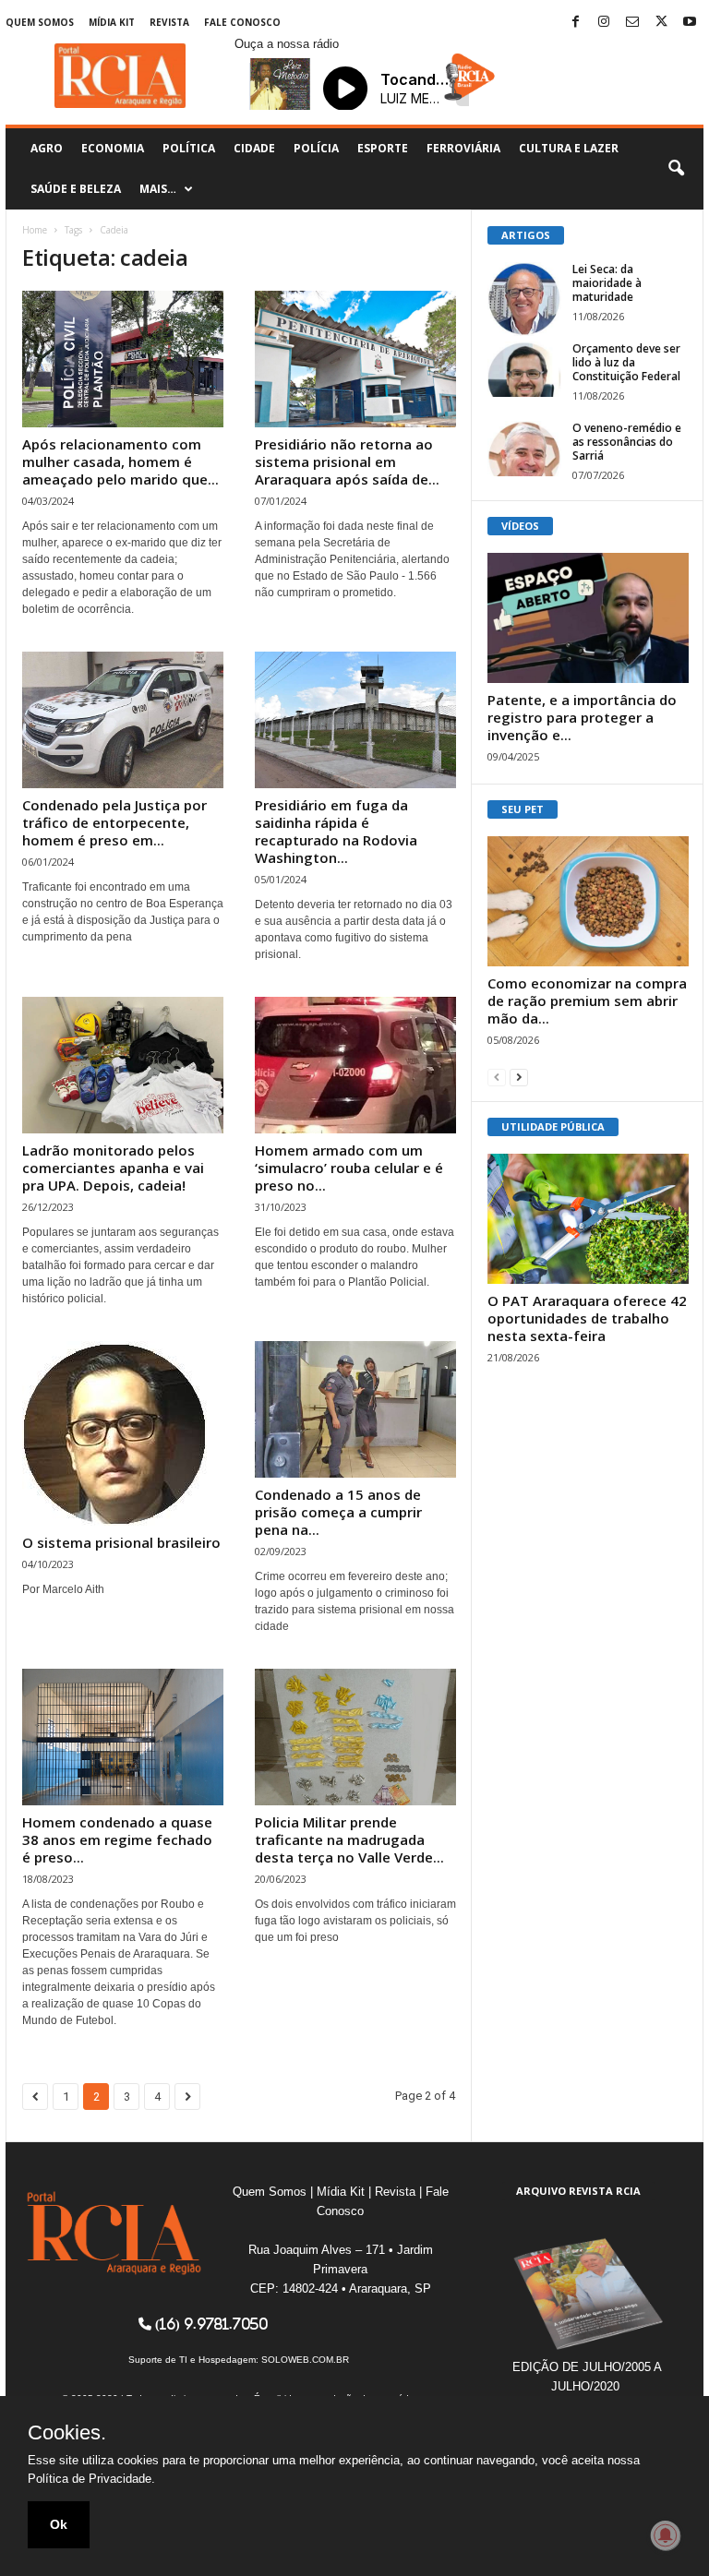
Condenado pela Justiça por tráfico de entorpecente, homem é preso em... (114, 822)
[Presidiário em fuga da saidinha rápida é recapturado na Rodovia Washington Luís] (355, 720)
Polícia (316, 148)
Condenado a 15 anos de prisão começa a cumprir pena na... (338, 1512)
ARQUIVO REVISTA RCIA (578, 2191)
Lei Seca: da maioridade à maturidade (607, 283)
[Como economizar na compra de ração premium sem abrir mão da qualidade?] (588, 901)
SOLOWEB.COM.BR (305, 2360)
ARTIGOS (526, 235)
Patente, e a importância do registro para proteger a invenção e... (582, 717)
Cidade (254, 148)
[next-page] (519, 1077)
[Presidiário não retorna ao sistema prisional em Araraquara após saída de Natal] (355, 359)
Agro (47, 148)
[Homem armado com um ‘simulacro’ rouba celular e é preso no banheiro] (355, 1065)
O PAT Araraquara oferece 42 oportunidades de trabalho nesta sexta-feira (587, 1318)
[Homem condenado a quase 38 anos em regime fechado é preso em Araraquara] (123, 1737)
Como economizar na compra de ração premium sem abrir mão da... (587, 1000)
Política (189, 148)
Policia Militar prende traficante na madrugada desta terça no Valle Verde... (349, 1839)
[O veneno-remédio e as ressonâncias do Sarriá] (524, 449)
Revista (169, 22)
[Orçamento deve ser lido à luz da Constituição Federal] (524, 369)
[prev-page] (497, 1077)
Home (35, 230)
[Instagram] (604, 23)
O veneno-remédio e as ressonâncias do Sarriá (627, 442)
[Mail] (632, 23)
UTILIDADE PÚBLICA (553, 1126)
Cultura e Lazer (569, 148)
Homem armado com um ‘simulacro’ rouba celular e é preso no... (349, 1168)
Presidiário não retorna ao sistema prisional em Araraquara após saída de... (347, 461)
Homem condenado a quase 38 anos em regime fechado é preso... (117, 1839)
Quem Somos (40, 22)
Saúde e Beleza (76, 189)
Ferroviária (463, 148)
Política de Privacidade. (91, 2479)
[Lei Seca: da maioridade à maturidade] (524, 299)
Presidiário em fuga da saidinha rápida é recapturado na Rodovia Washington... (336, 831)
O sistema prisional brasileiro (121, 1542)
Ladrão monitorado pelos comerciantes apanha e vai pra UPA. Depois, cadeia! (113, 1168)
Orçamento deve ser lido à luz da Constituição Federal (626, 362)
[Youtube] (690, 23)
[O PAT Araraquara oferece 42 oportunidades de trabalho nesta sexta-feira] (588, 1219)
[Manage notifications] (666, 2535)
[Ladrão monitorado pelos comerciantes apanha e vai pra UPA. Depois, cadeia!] (123, 1065)
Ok (59, 2524)
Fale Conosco (242, 22)
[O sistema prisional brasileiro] (123, 1433)
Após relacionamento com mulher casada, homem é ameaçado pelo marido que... (120, 461)
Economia (113, 148)
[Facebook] (575, 23)
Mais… (158, 189)
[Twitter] (661, 23)
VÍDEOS (520, 526)
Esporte (383, 148)
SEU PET (523, 809)
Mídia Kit (112, 22)
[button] (676, 169)
